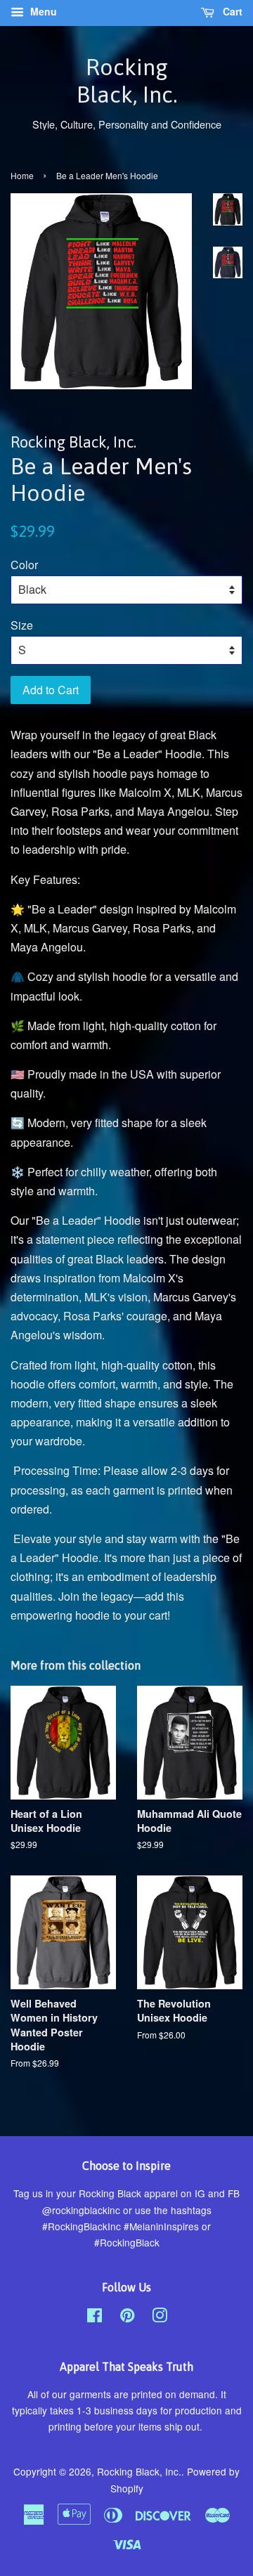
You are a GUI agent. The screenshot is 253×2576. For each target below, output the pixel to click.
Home (22, 175)
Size (22, 625)
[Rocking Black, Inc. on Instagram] (160, 2317)
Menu (42, 11)
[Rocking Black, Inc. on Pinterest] (127, 2317)
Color (24, 565)
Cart (231, 11)
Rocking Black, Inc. (127, 80)
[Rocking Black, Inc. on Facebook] (95, 2317)
